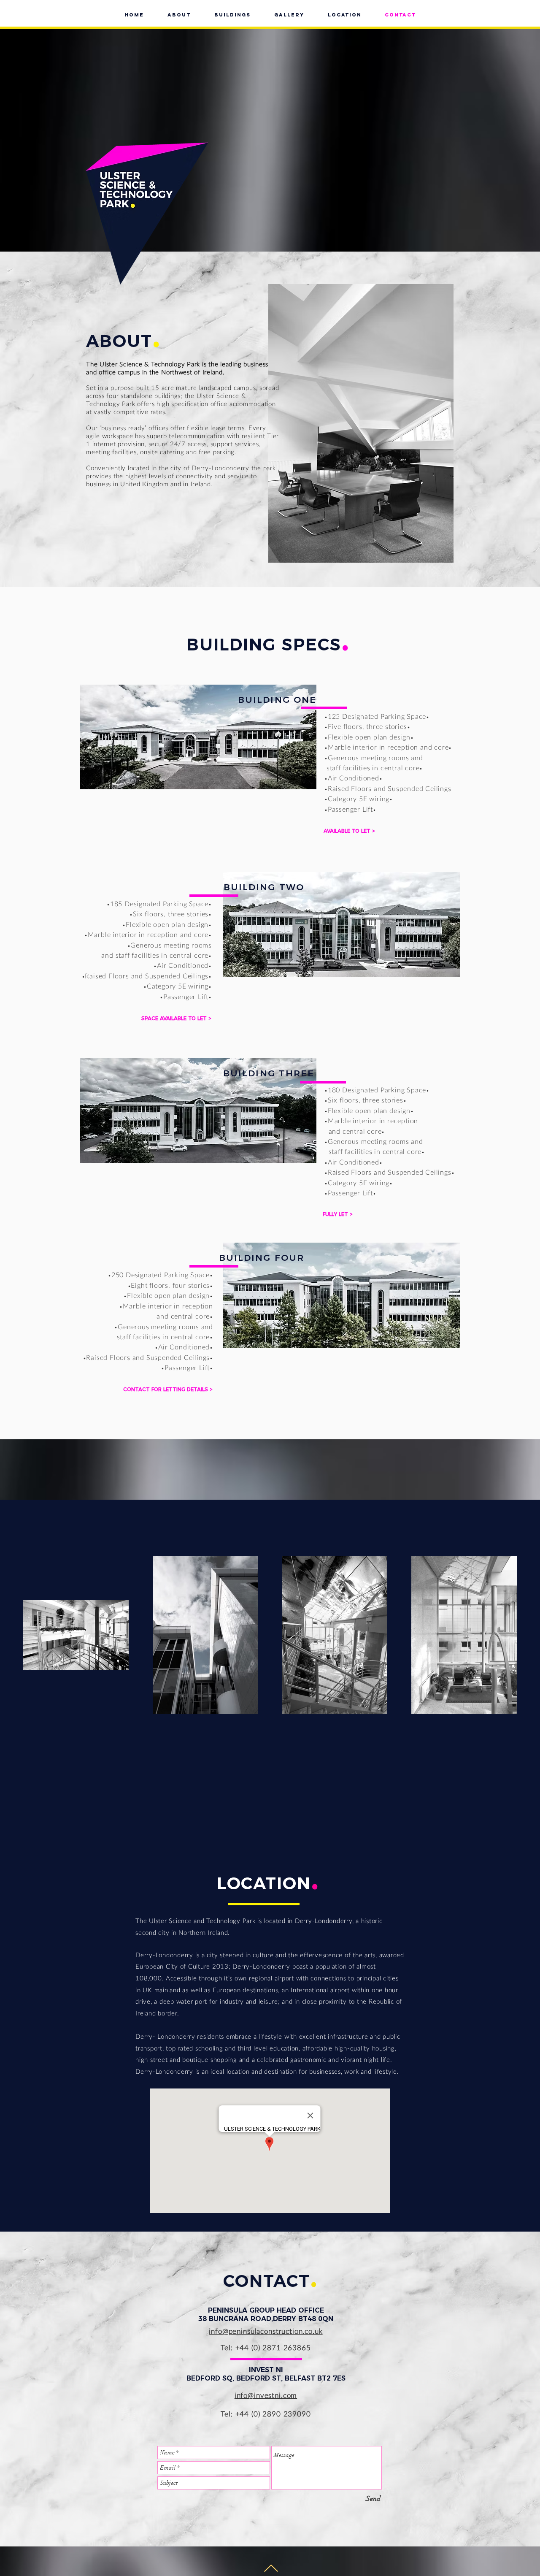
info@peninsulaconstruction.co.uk (266, 2331)
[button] (338, 1214)
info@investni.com (266, 2395)
